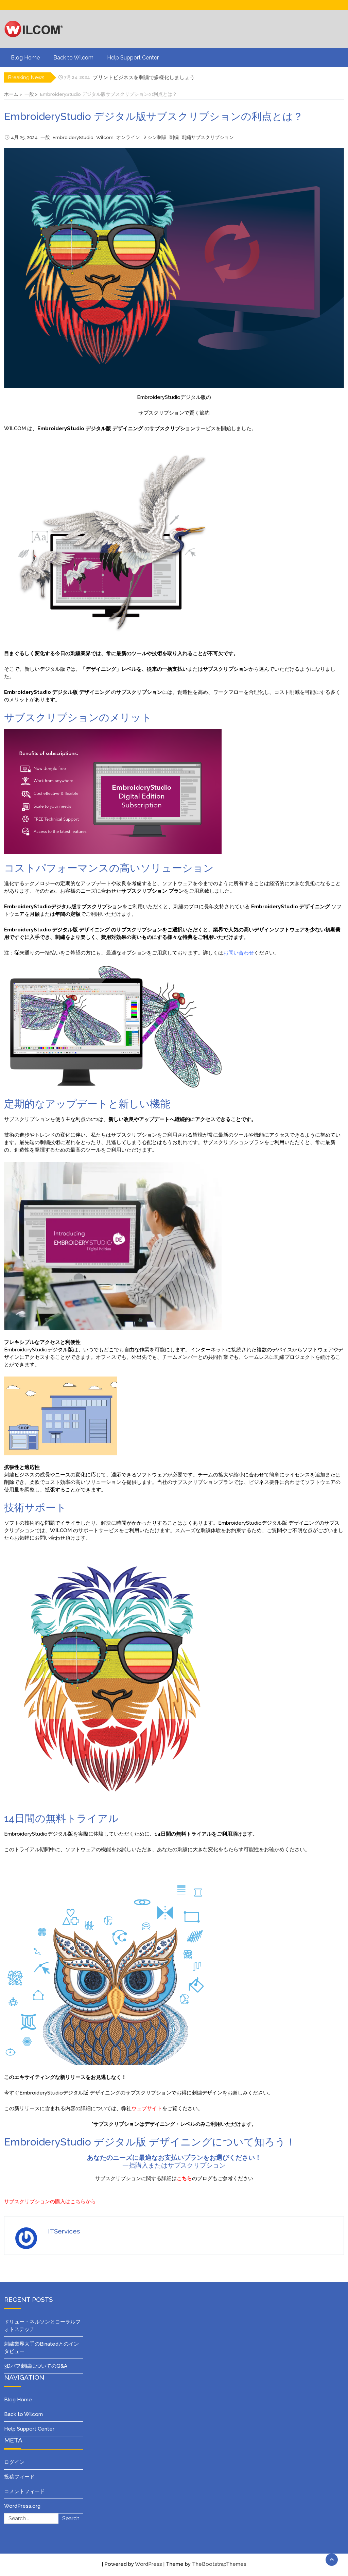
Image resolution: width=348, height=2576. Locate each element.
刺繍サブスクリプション (208, 137)
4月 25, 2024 (24, 137)
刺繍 (174, 137)
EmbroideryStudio (73, 137)
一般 (45, 137)
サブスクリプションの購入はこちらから (50, 2202)
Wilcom (105, 137)
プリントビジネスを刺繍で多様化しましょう (144, 77)
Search (71, 2518)
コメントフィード (24, 2491)
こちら (184, 2178)
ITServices (64, 2231)
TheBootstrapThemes (219, 2564)
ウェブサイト (147, 2108)
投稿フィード (19, 2477)
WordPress (149, 2564)
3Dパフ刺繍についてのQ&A (36, 2366)
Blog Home (25, 58)
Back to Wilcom (73, 58)
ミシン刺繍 (155, 137)
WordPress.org (22, 2506)
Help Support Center (133, 58)
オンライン (128, 137)
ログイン (14, 2462)
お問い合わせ (239, 953)
